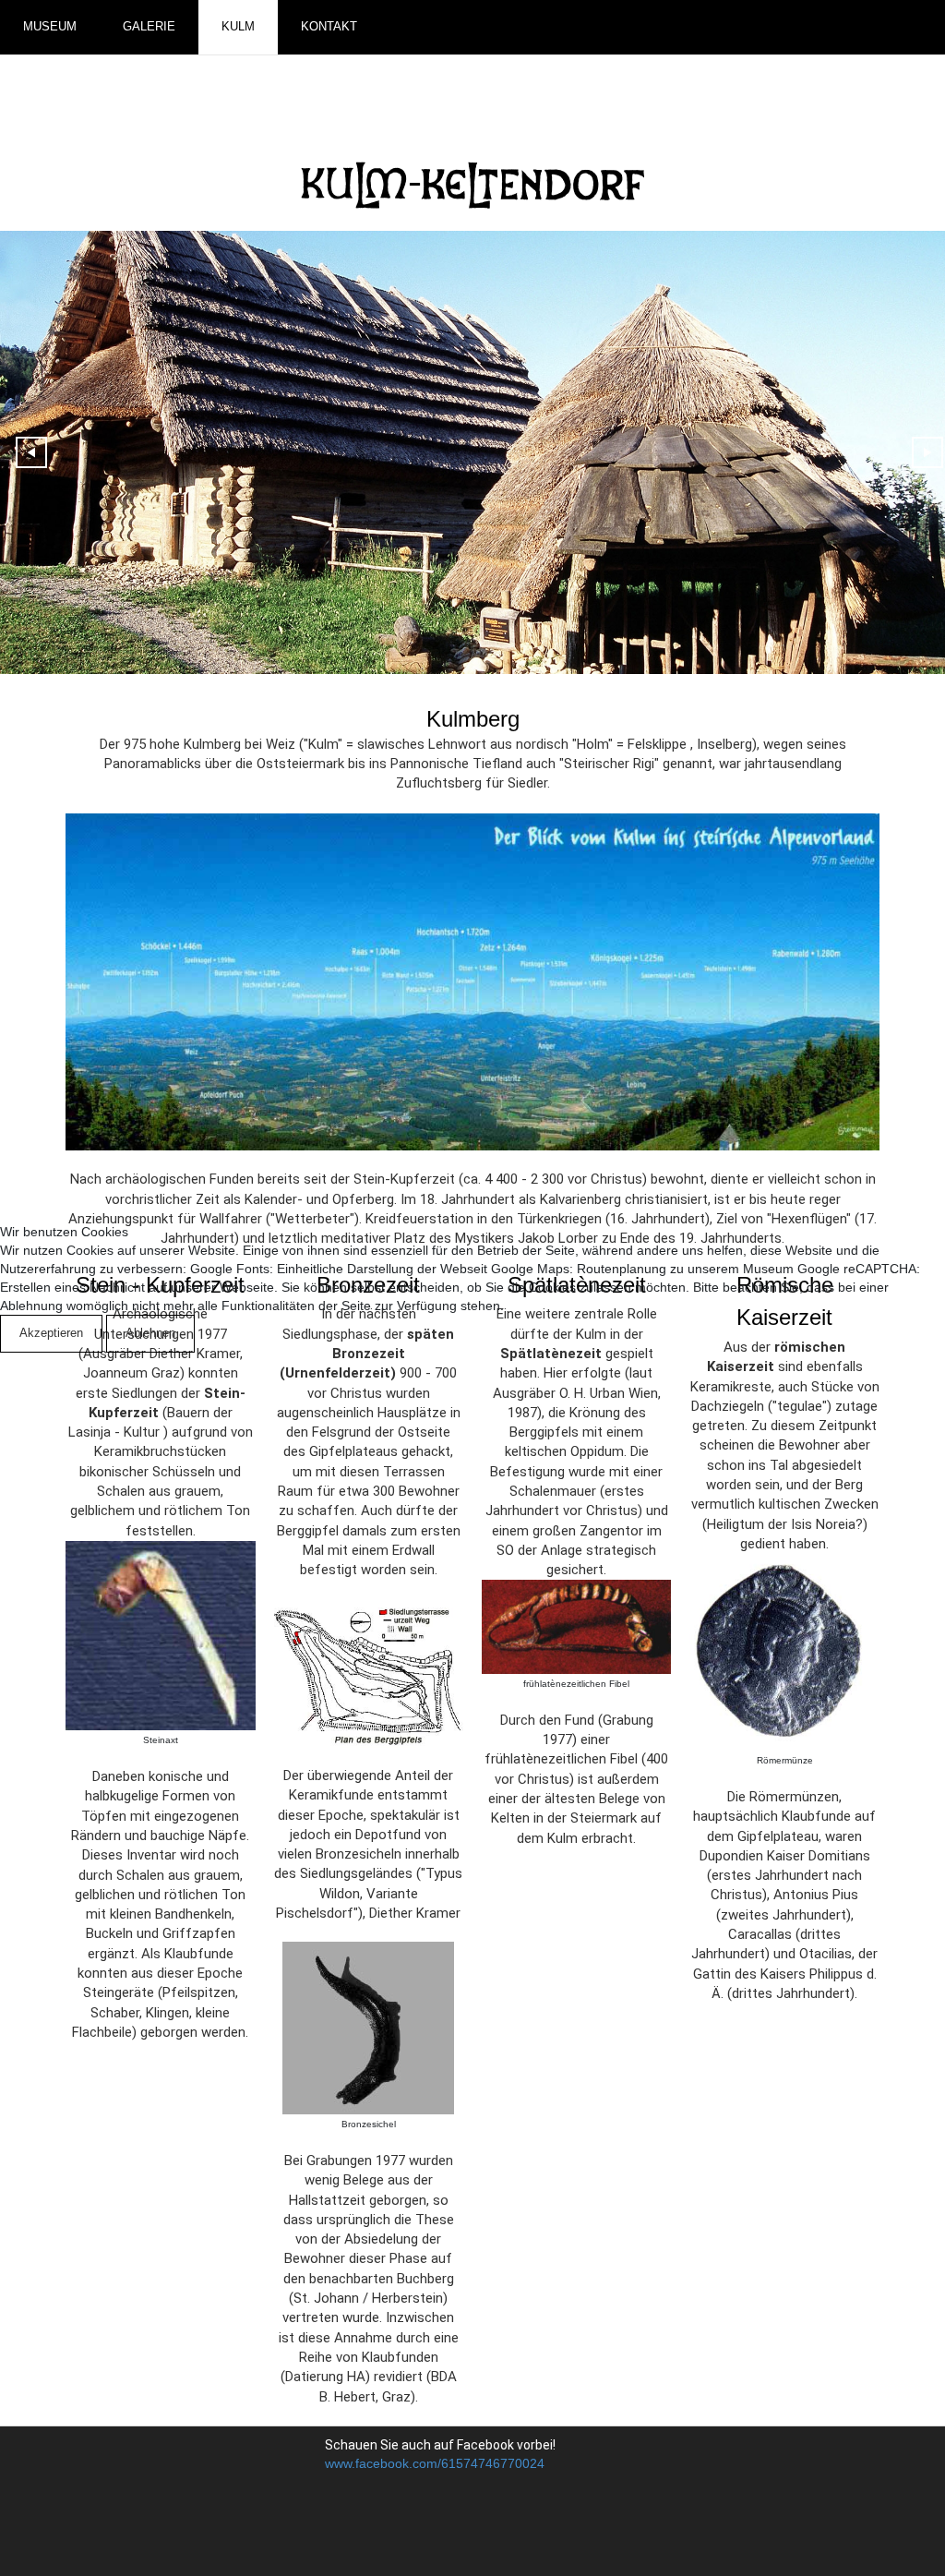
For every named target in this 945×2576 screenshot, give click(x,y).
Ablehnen (150, 1333)
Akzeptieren (51, 1333)
